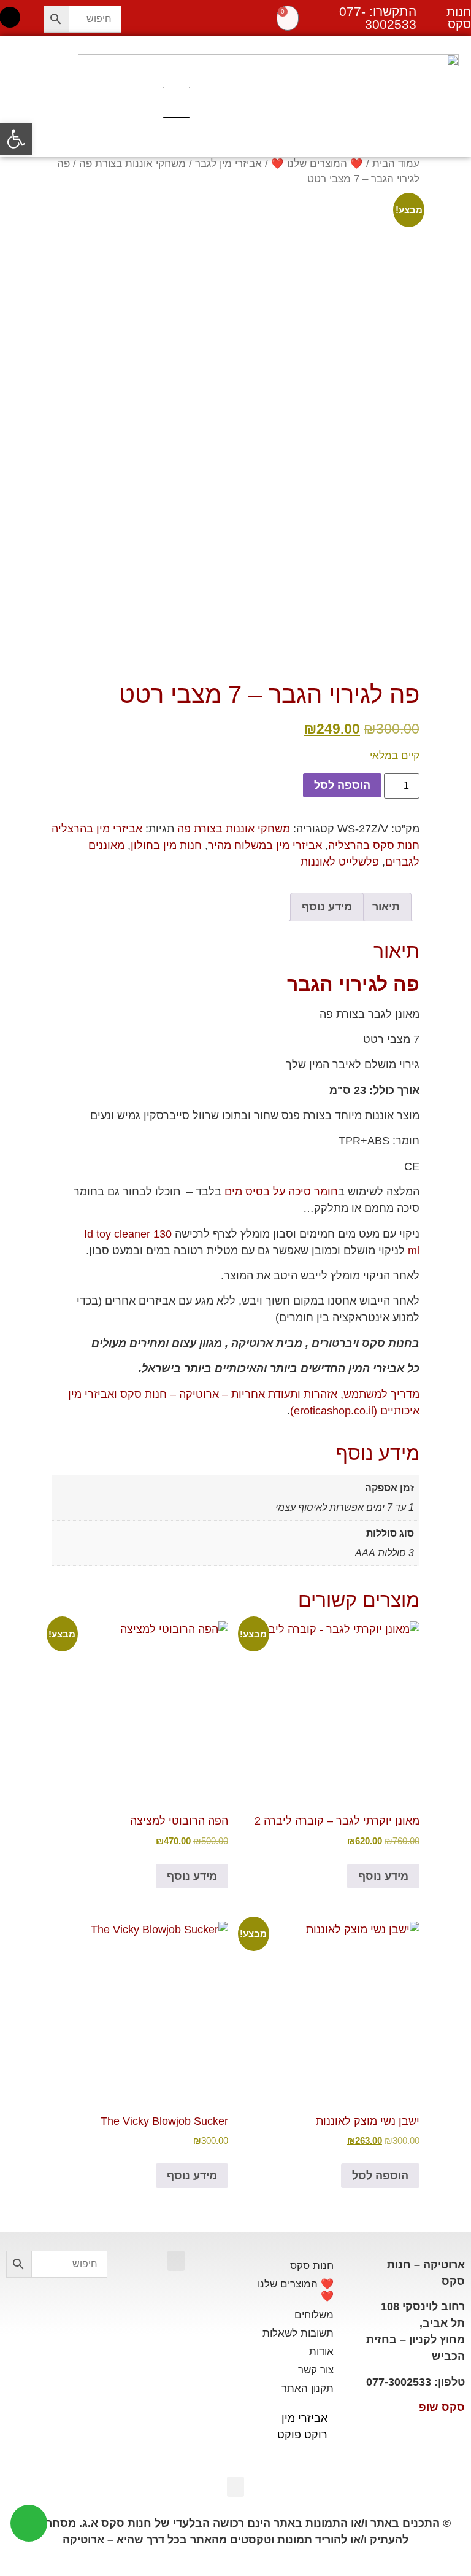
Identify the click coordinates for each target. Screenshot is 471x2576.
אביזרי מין (304, 2418)
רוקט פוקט (302, 2435)
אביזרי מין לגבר (228, 164)
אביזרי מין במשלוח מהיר (265, 845)
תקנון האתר (308, 2388)
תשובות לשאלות (298, 2333)
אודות (321, 2352)
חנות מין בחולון (166, 845)
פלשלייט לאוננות (340, 862)
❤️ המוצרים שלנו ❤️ (317, 164)
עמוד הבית (396, 164)
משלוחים (314, 2315)
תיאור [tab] (386, 907)
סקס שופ (442, 2407)
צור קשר (316, 2370)
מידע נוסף (383, 1876)
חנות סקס (312, 2266)
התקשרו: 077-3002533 (378, 18)
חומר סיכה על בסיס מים (281, 1192)
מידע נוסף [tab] (327, 907)
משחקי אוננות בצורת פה (132, 164)
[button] (176, 103)
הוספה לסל (342, 785)
